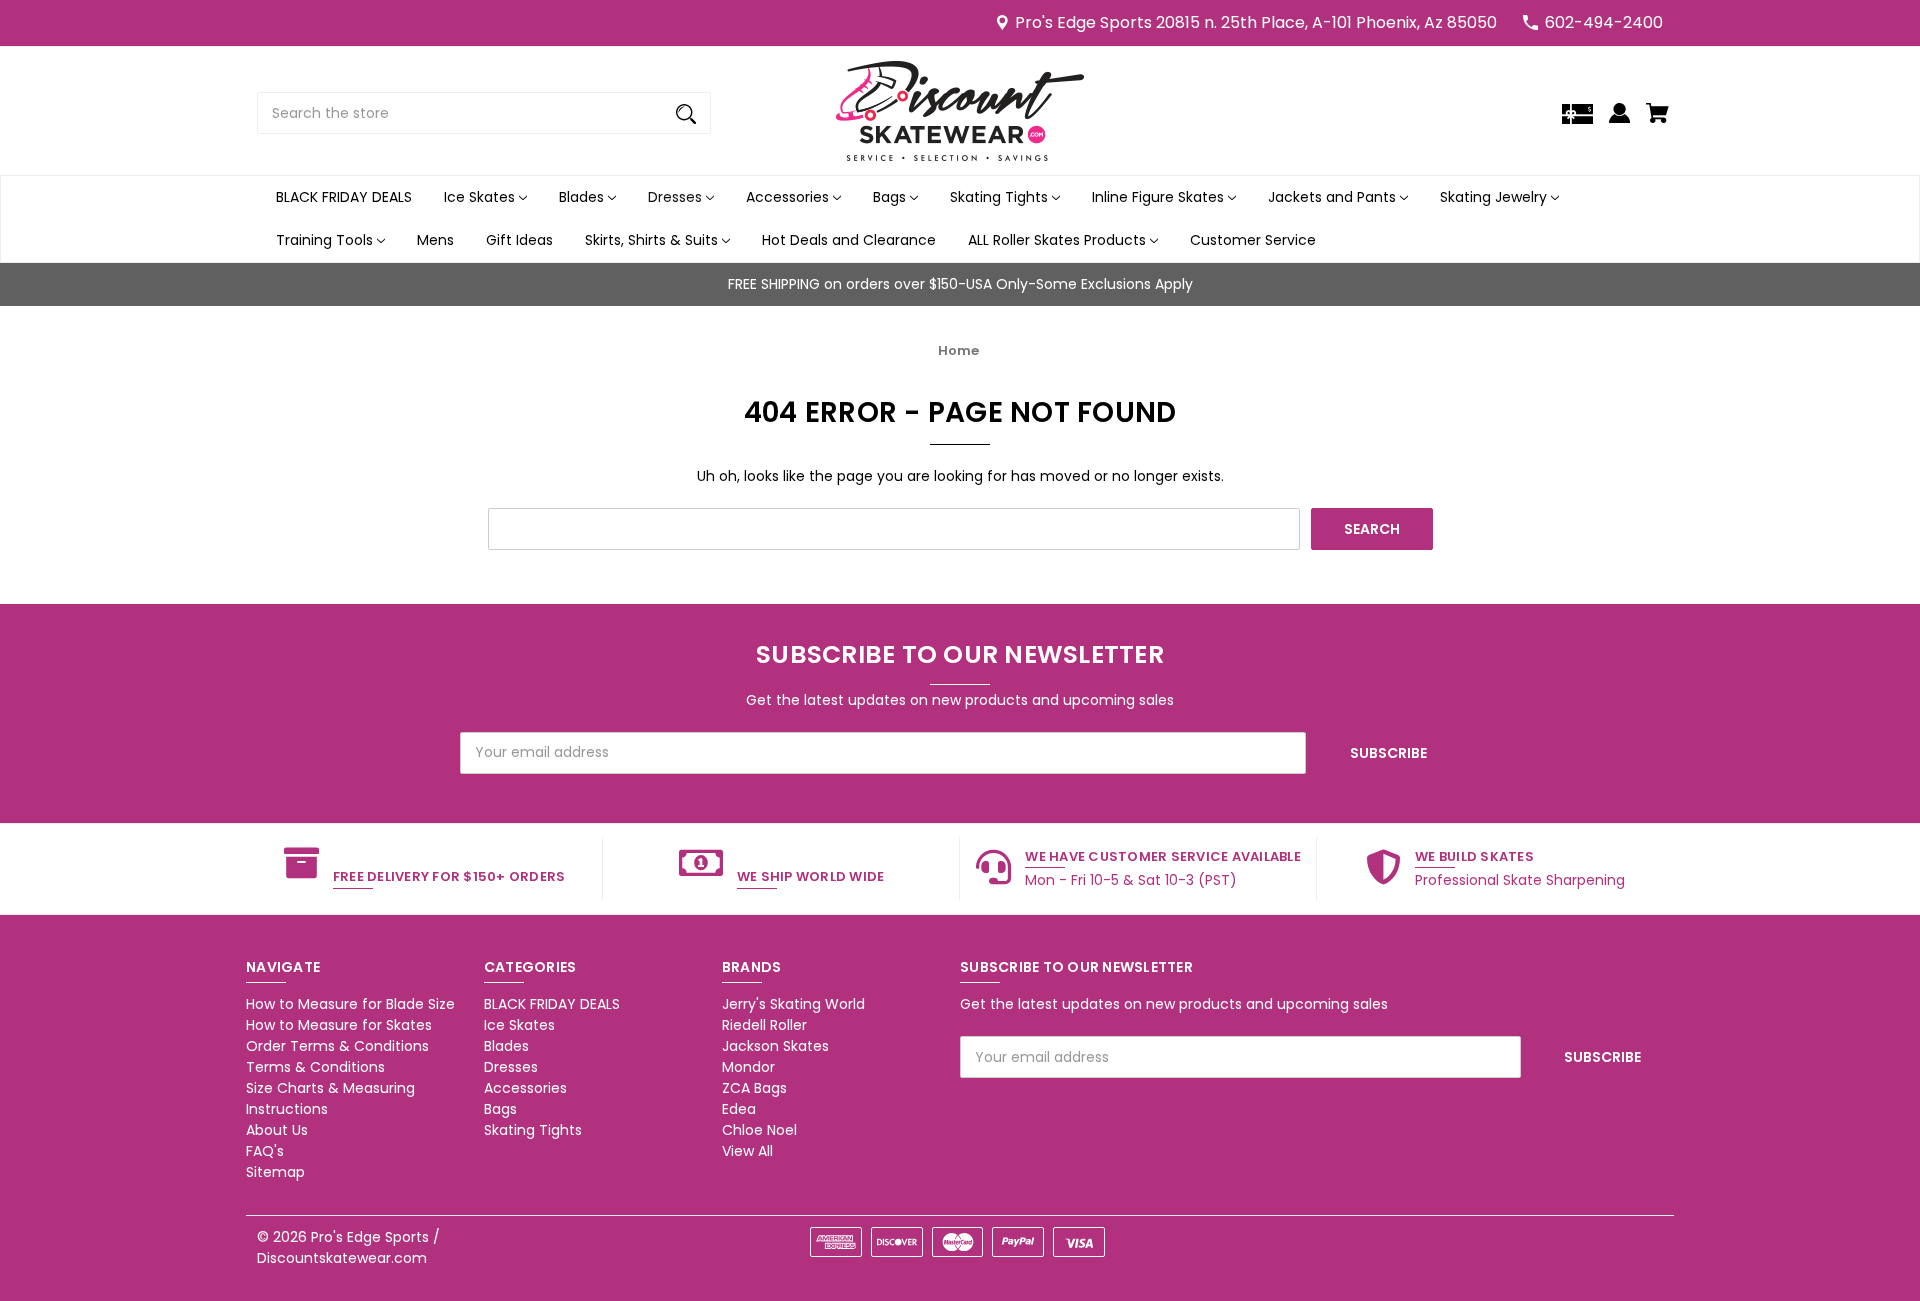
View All (747, 1151)
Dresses (677, 197)
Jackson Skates (775, 1046)
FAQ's (265, 1151)
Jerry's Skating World (793, 1004)
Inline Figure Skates (1160, 197)
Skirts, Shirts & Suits (653, 240)
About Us (277, 1130)
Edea (739, 1109)
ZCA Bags (754, 1088)
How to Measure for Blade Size (350, 1004)
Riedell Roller (764, 1025)
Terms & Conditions (315, 1067)
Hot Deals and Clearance (849, 240)
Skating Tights (1001, 197)
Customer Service (1253, 240)
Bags (891, 197)
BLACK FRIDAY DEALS (344, 197)
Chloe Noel (759, 1130)
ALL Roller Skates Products (1059, 240)
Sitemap (275, 1172)
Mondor (748, 1067)
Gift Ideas (519, 240)
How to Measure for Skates (339, 1025)
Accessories (789, 197)
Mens (435, 240)
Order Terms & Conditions (337, 1046)
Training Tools (326, 240)
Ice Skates (481, 197)
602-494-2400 (1604, 22)
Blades (583, 197)
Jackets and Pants (1334, 197)
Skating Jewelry (1495, 197)
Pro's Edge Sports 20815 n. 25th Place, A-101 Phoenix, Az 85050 (1256, 22)
